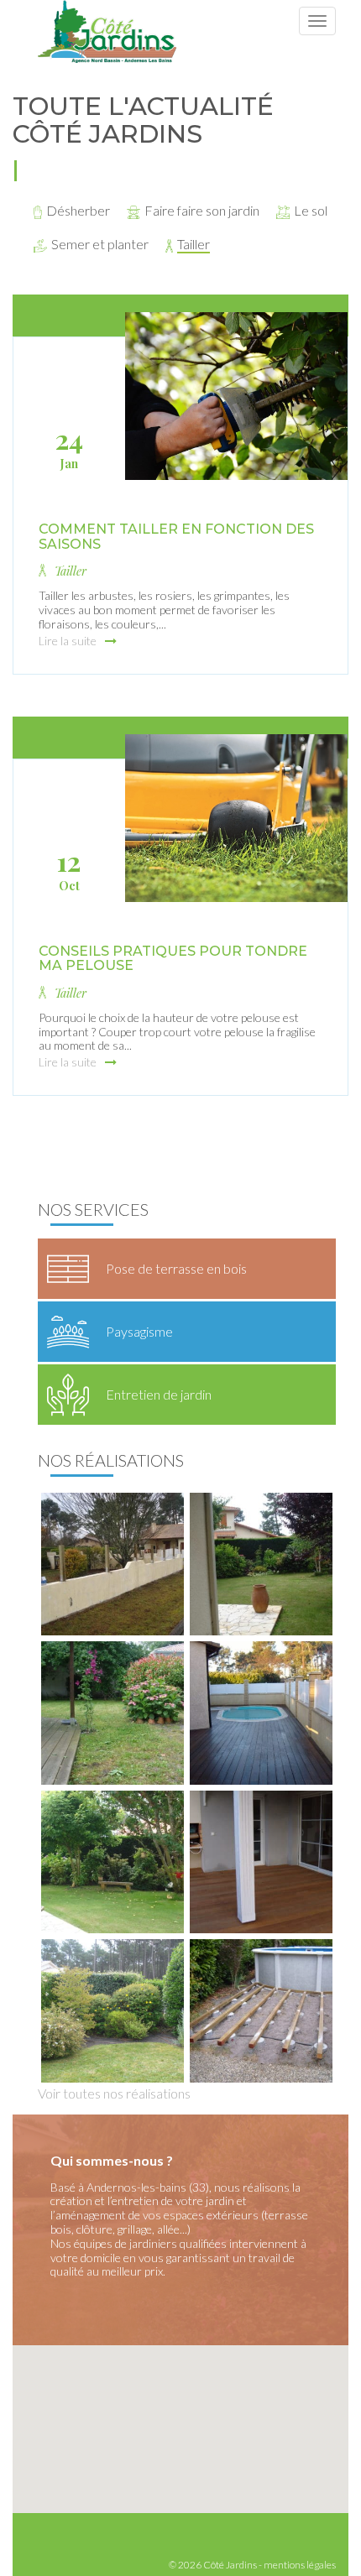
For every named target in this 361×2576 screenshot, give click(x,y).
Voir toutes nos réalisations (114, 2093)
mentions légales (300, 2565)
